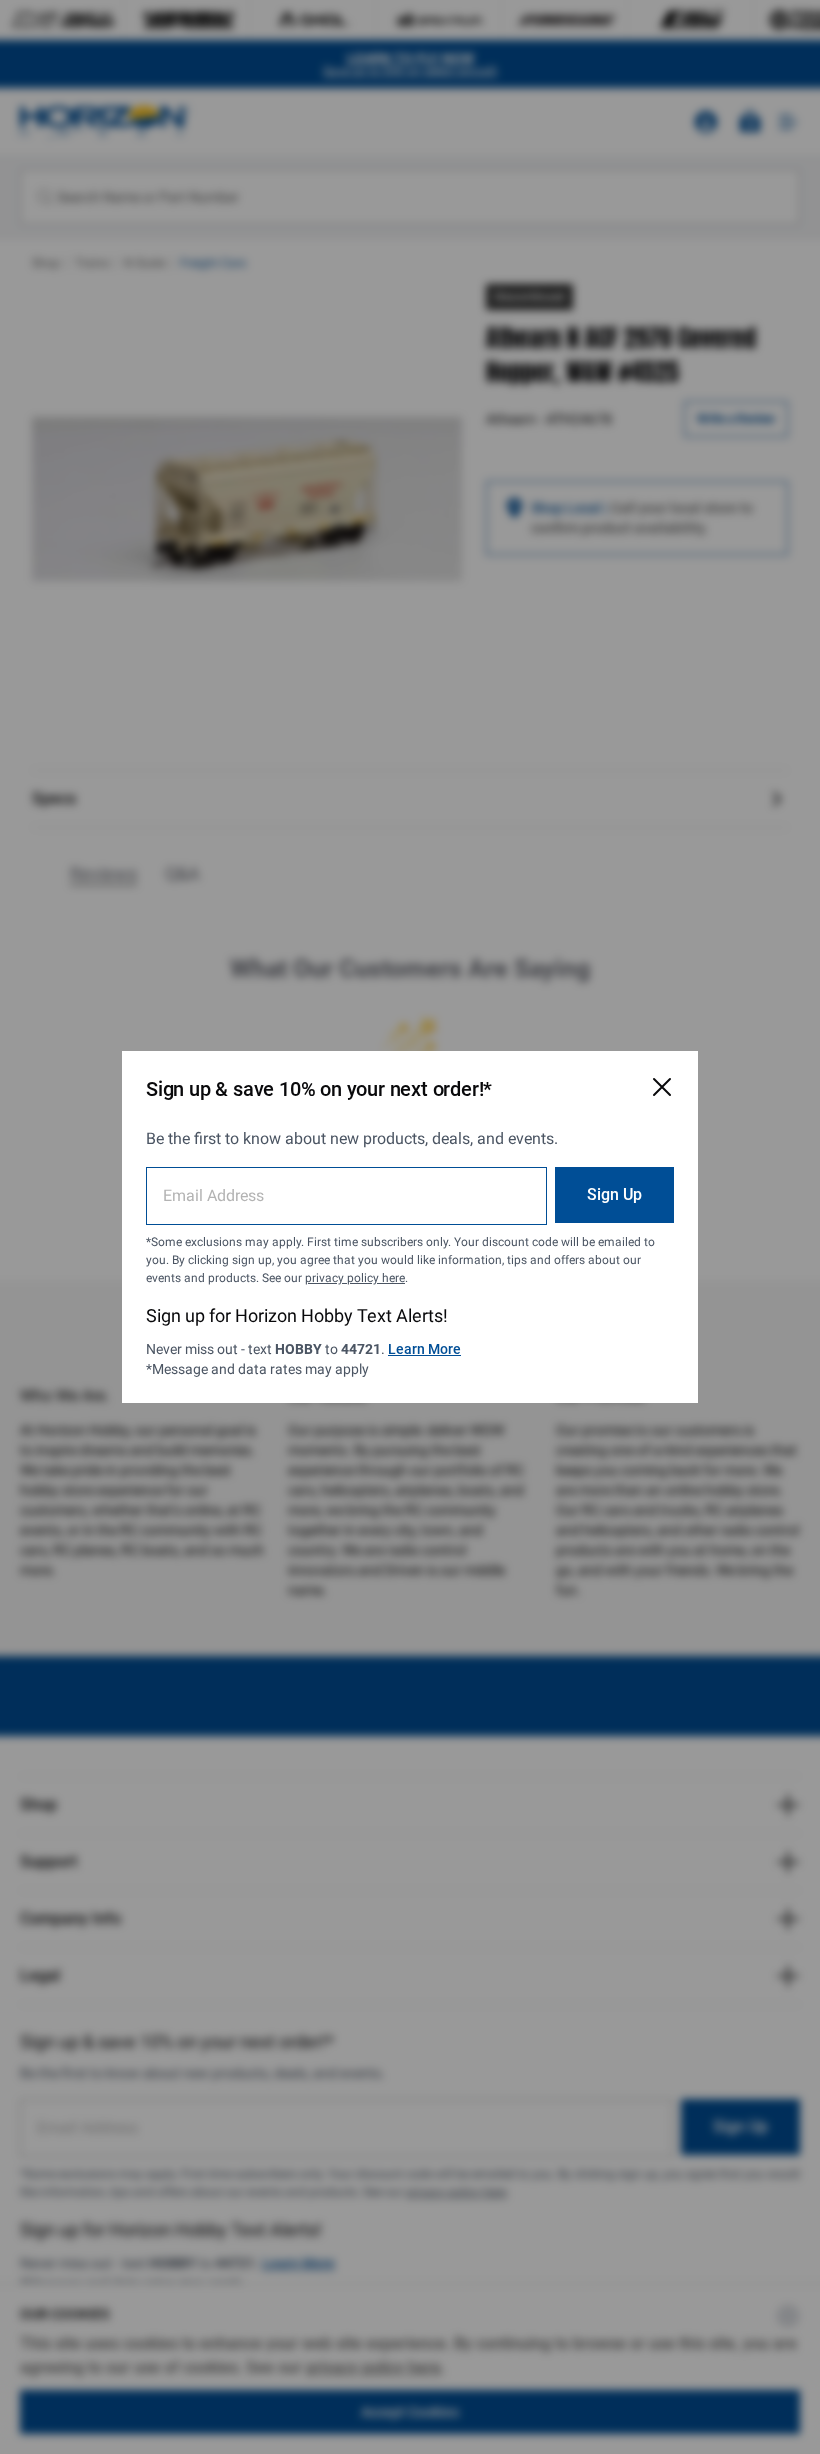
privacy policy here (355, 1278)
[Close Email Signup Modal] (662, 1087)
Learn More (424, 1349)
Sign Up (614, 1194)
